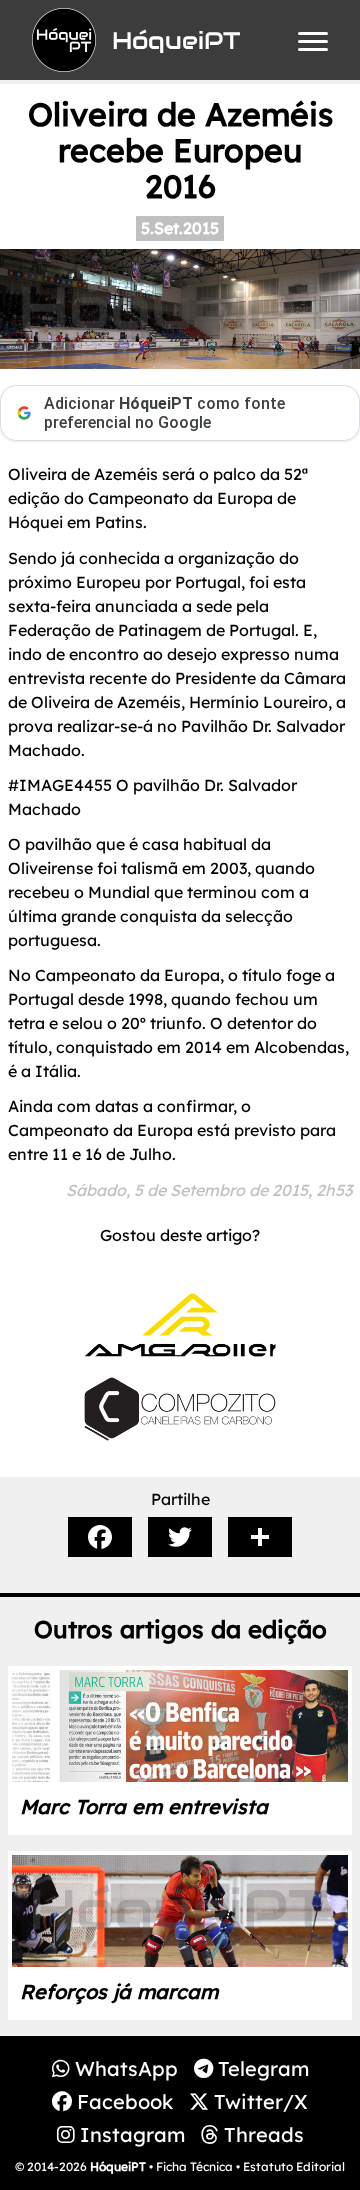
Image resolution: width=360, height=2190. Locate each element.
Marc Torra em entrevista (144, 1806)
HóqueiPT (118, 2166)
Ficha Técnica (194, 2166)
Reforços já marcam (119, 1991)
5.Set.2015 (180, 228)
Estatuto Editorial (294, 2166)
